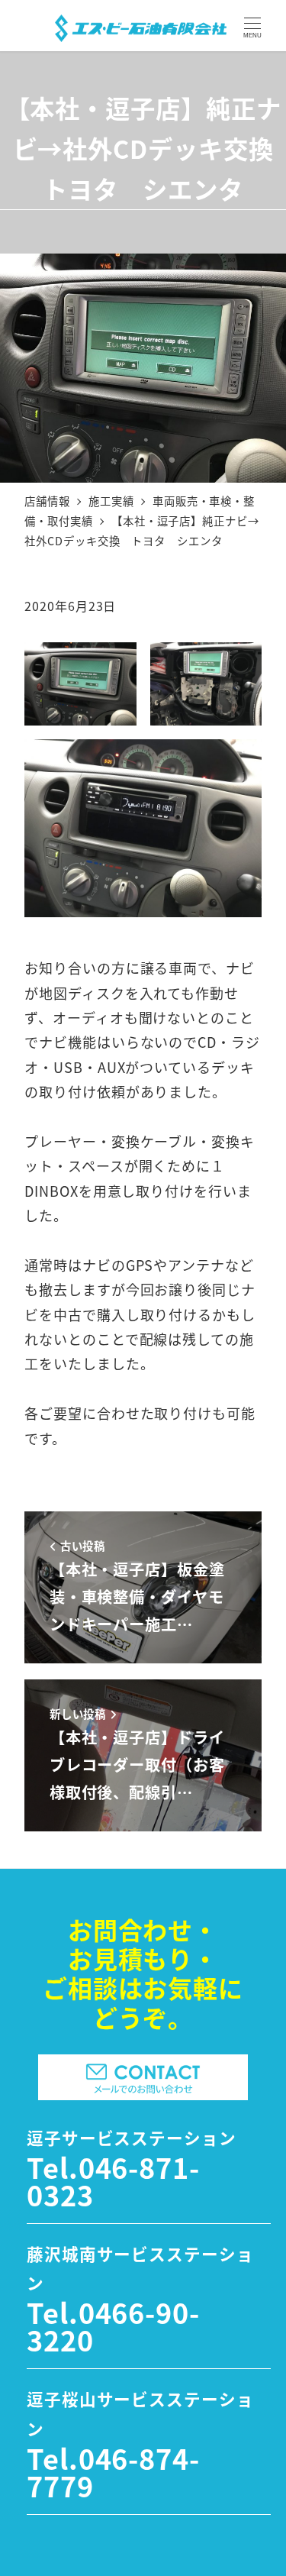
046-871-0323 (113, 2180)
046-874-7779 (113, 2471)
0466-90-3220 (113, 2326)
